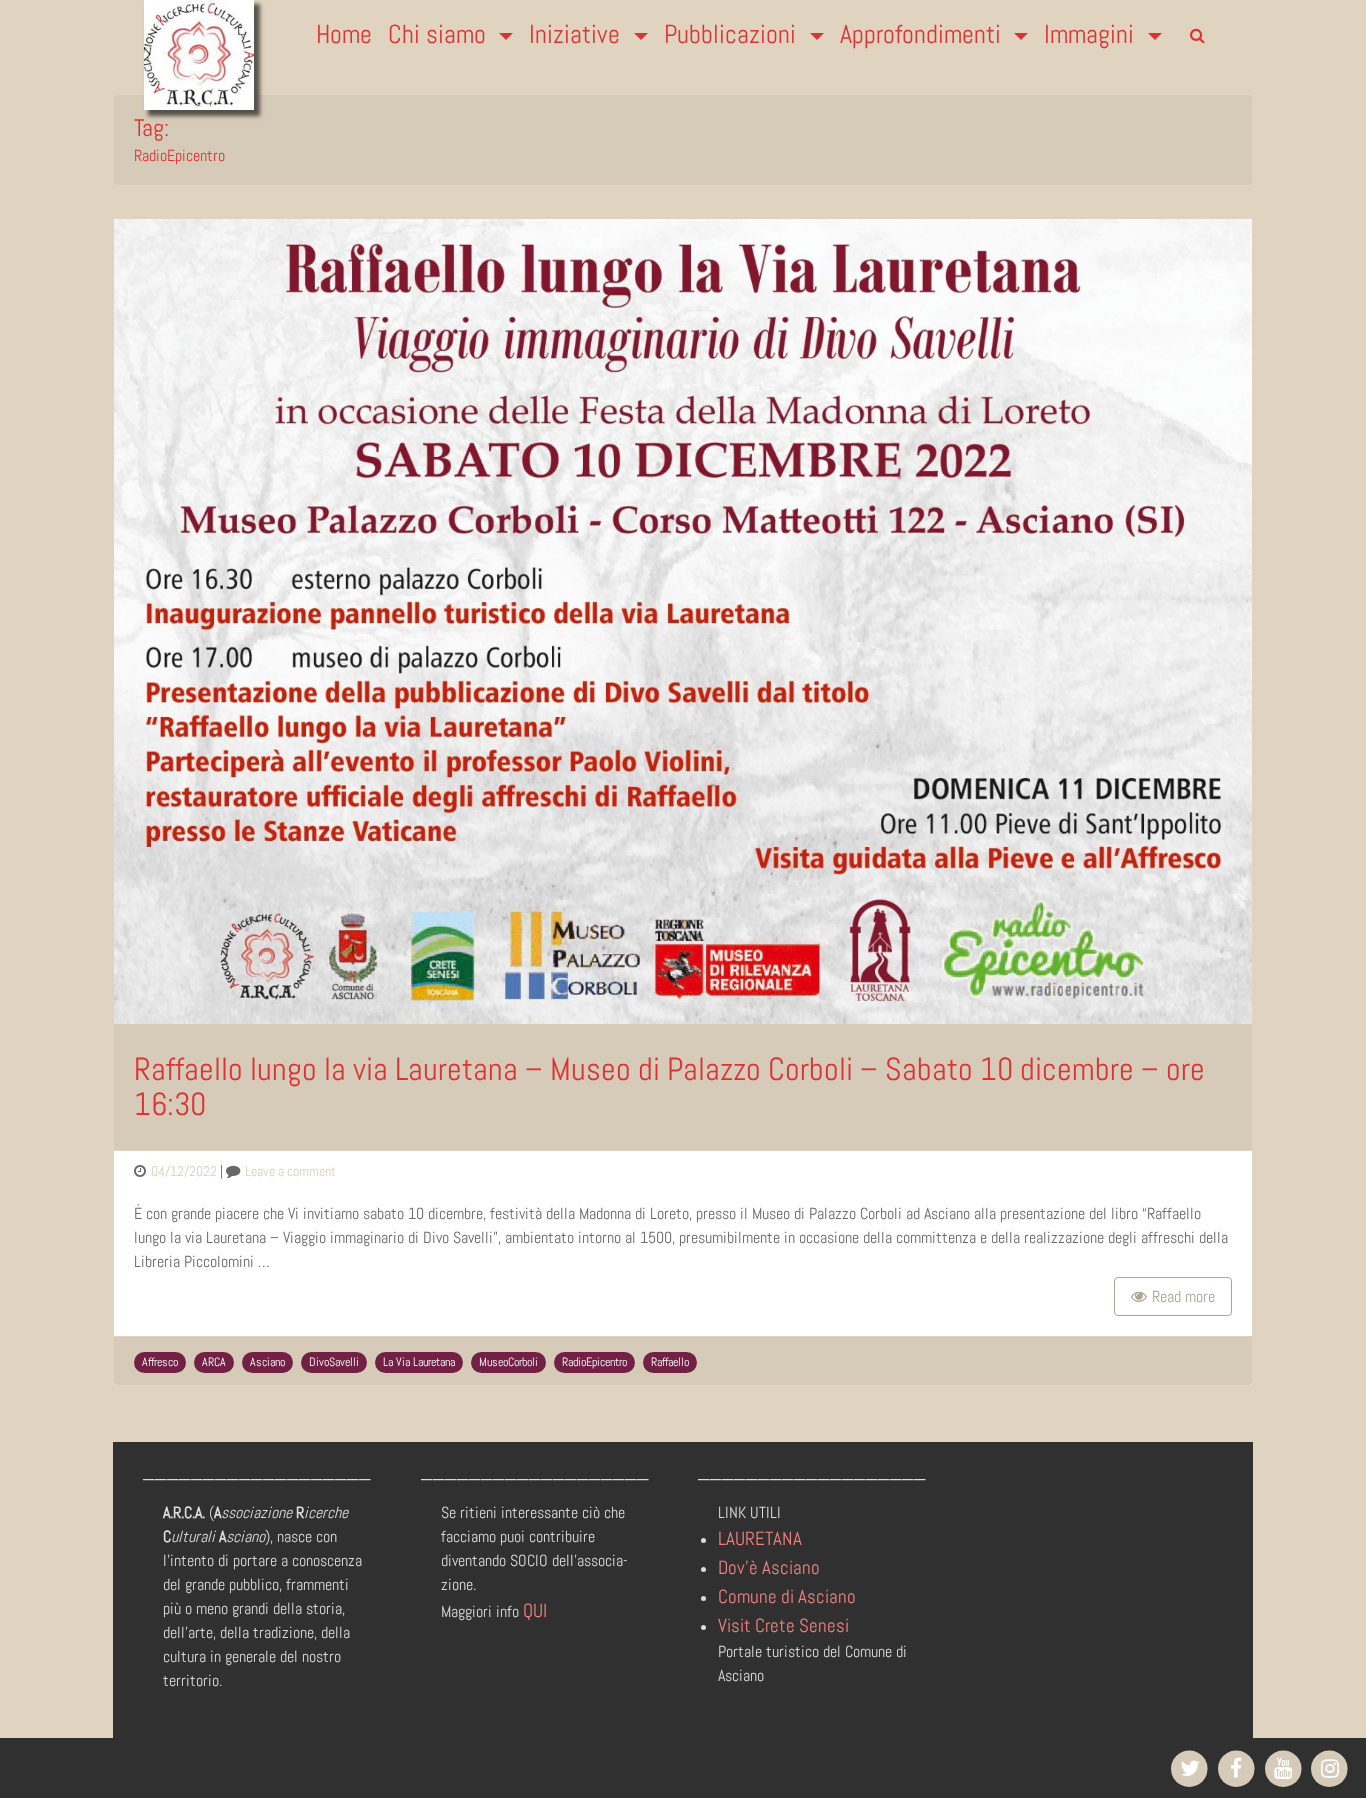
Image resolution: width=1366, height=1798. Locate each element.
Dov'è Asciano (769, 1567)
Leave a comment (290, 1171)
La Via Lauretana (419, 1362)
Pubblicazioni (733, 34)
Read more (1183, 1296)
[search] (1197, 36)
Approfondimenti (923, 34)
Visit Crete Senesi (783, 1625)
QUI (535, 1610)
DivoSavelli (334, 1362)
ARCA (214, 1362)
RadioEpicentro (594, 1362)
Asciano (267, 1362)
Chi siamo (440, 34)
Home (344, 34)
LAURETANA (760, 1538)
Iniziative (577, 34)
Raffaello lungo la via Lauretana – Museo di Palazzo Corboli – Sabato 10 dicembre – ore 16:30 (669, 1086)
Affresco (160, 1362)
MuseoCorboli (508, 1362)
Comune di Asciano (787, 1596)
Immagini (1092, 34)
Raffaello (670, 1362)
